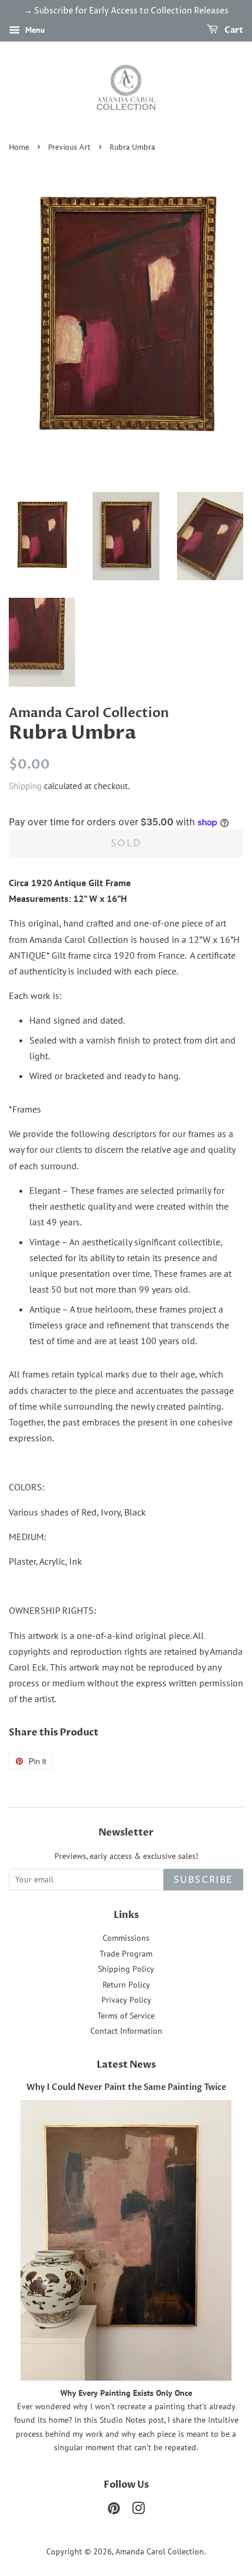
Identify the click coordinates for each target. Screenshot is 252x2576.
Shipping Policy (126, 1969)
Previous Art (69, 148)
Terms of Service (126, 2016)
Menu (34, 30)
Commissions (126, 1938)
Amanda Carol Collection (160, 2551)
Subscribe (203, 1880)
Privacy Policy (126, 2000)
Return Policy (126, 1985)
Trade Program (126, 1954)
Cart (233, 30)
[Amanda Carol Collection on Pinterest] (114, 2510)
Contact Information (126, 2031)
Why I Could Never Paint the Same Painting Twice (126, 2088)
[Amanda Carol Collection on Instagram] (138, 2510)
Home (19, 148)
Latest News (126, 2065)
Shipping (25, 786)
